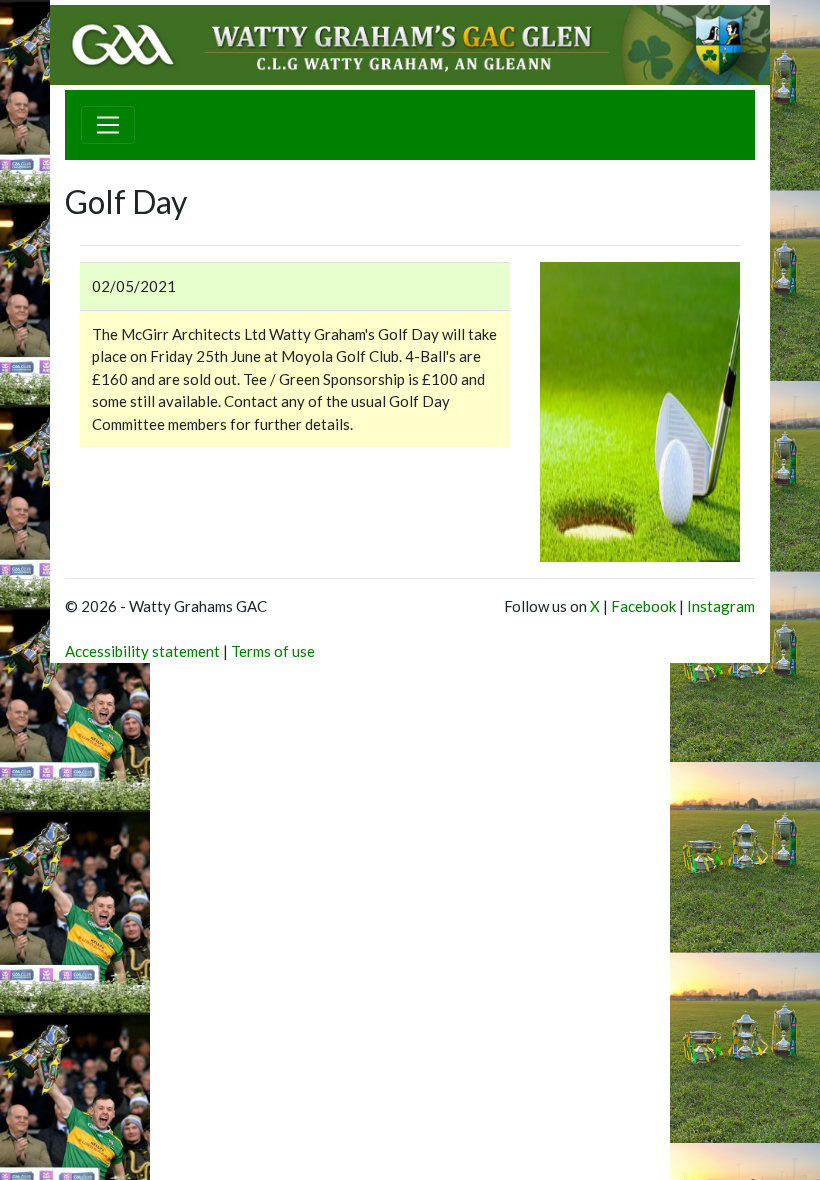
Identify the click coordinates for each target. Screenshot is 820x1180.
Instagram (721, 606)
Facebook (643, 606)
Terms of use (273, 651)
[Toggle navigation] (108, 125)
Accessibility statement (142, 651)
